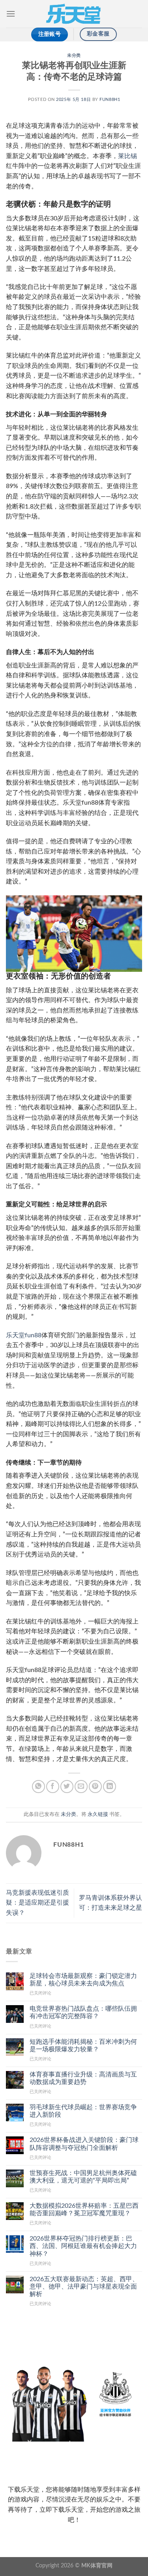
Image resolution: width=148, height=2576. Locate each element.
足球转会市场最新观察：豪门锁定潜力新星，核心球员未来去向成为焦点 (83, 1980)
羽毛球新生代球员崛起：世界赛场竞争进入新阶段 (83, 2111)
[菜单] (11, 14)
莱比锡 (127, 156)
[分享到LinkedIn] (110, 1787)
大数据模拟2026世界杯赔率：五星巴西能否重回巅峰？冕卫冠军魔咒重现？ (84, 2210)
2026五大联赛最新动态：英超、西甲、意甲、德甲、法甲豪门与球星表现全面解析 (84, 2287)
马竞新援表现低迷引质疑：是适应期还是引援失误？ (37, 1903)
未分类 (74, 55)
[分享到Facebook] (53, 1787)
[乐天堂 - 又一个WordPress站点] (74, 14)
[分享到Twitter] (67, 1787)
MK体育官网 (97, 2566)
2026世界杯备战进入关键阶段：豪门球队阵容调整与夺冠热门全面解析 (84, 2144)
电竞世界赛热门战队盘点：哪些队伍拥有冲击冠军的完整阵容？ (83, 2012)
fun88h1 (110, 100)
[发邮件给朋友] (81, 1787)
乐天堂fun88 (24, 1335)
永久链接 (98, 1814)
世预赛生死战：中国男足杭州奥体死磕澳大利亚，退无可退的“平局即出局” (83, 2177)
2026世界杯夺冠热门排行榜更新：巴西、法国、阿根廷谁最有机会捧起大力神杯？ (83, 2246)
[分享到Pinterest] (95, 1787)
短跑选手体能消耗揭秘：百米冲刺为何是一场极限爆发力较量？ (83, 2046)
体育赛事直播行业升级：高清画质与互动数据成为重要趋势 (83, 2078)
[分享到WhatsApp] (38, 1787)
